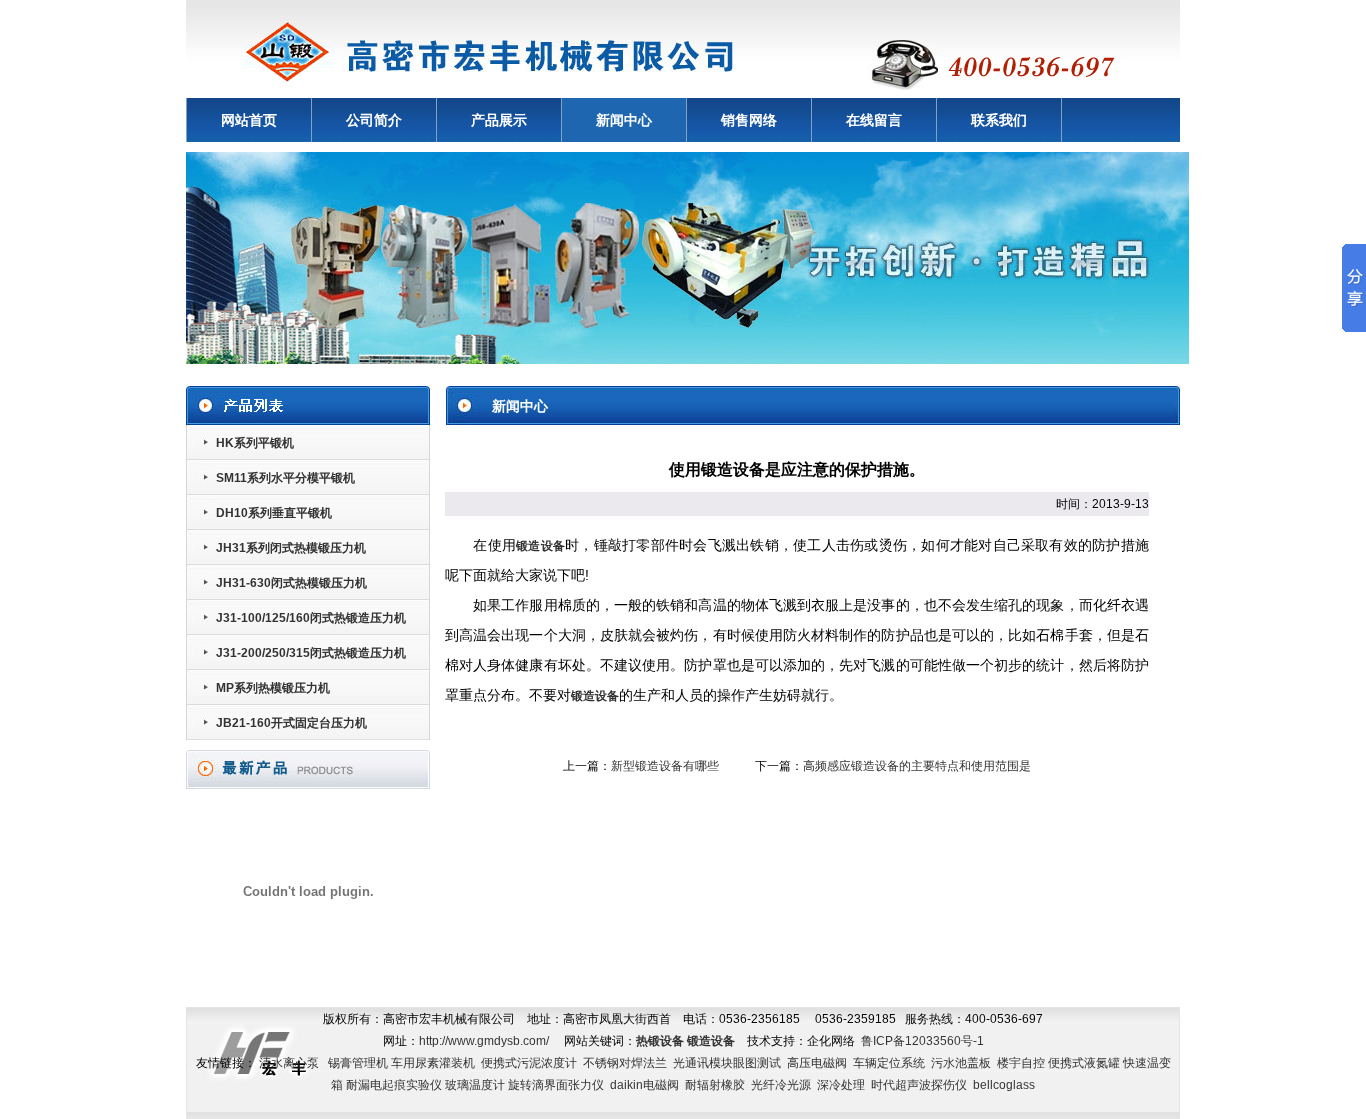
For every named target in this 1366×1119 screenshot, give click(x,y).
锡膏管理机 (358, 1063)
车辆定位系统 (889, 1063)
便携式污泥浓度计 (529, 1063)
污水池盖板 (961, 1063)
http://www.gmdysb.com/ (484, 1041)
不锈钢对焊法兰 (625, 1063)
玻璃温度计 (475, 1085)
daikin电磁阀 (644, 1085)
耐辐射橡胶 (715, 1085)
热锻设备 (660, 1041)
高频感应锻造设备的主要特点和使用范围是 (917, 766)
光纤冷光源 (781, 1085)
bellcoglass (1004, 1085)
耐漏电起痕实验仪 (394, 1085)
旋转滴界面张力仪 (556, 1085)
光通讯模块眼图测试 (727, 1063)
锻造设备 (540, 546)
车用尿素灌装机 (433, 1063)
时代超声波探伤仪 (919, 1085)
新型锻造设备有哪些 (665, 766)
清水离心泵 (289, 1063)
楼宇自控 (1021, 1063)
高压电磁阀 (817, 1063)
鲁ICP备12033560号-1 (922, 1041)
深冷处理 (841, 1085)
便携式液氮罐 (1084, 1063)
